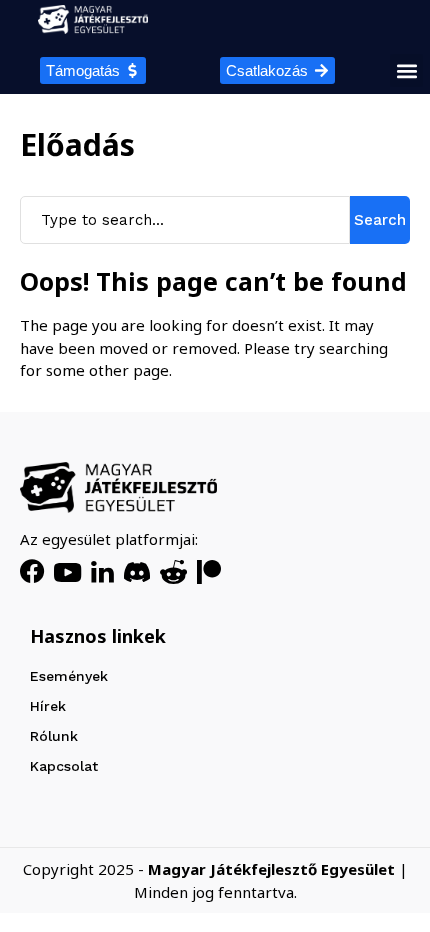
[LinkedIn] (102, 572)
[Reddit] (173, 572)
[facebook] (32, 572)
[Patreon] (209, 572)
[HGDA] (118, 487)
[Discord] (137, 572)
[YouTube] (67, 572)
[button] (406, 70)
